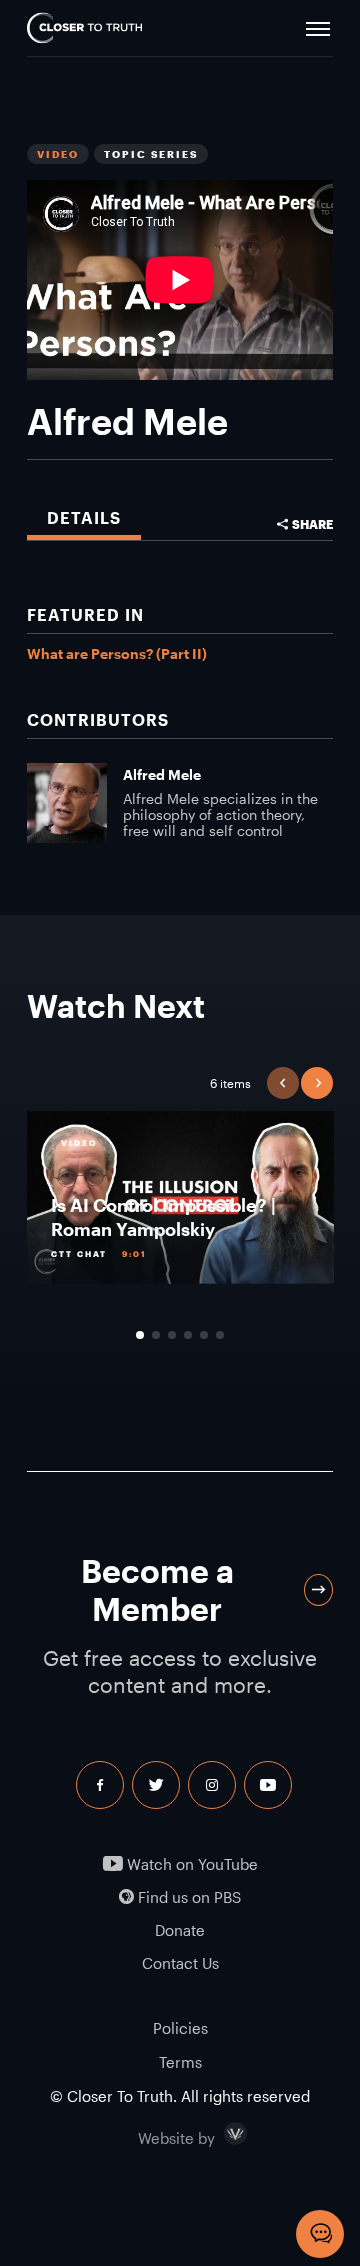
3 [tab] (172, 1335)
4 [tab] (188, 1335)
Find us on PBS (187, 1897)
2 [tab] (156, 1335)
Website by (219, 2134)
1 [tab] (140, 1335)
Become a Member (157, 1589)
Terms (180, 2062)
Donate (180, 1930)
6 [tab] (220, 1335)
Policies (180, 2028)
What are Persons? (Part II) (117, 653)
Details (84, 517)
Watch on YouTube (190, 1864)
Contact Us (180, 1963)
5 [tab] (204, 1335)
